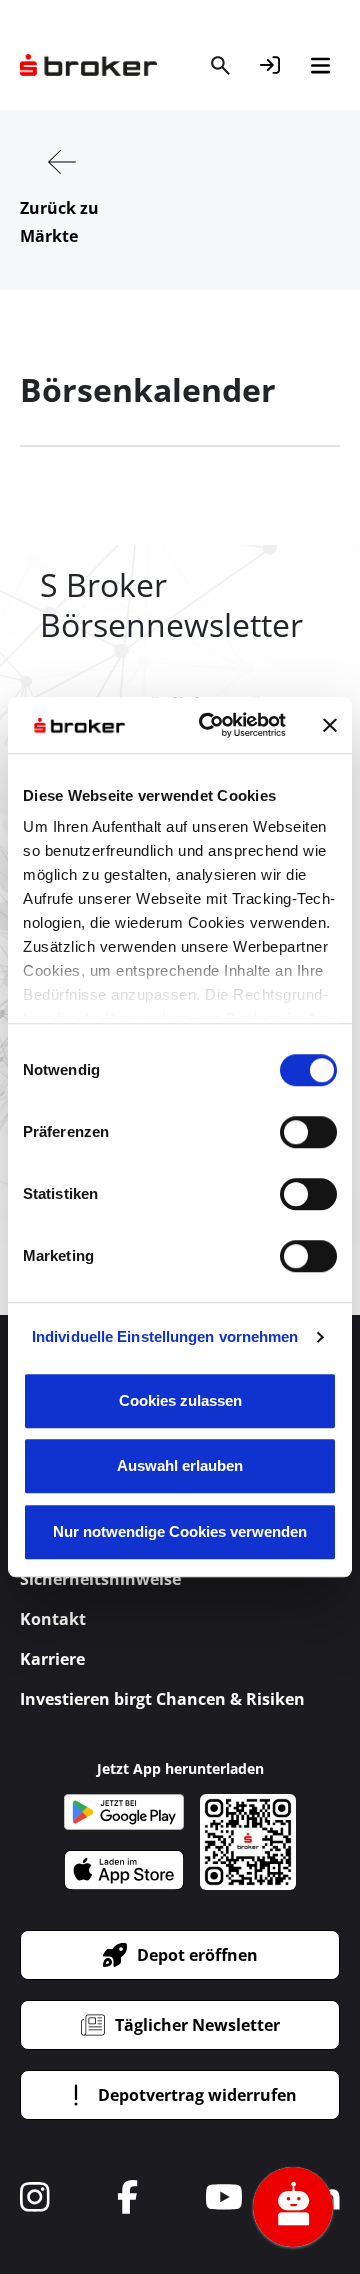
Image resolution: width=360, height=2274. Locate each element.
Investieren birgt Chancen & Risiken (162, 1699)
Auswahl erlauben (180, 1465)
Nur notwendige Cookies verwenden (180, 1531)
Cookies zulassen (180, 1400)
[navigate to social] (35, 2197)
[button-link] (270, 65)
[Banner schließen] (330, 725)
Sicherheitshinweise (100, 1579)
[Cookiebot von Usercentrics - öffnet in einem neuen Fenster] (211, 725)
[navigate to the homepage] (88, 65)
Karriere (52, 1659)
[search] (220, 65)
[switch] (308, 1132)
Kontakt (53, 1619)
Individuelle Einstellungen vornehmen (165, 1336)
